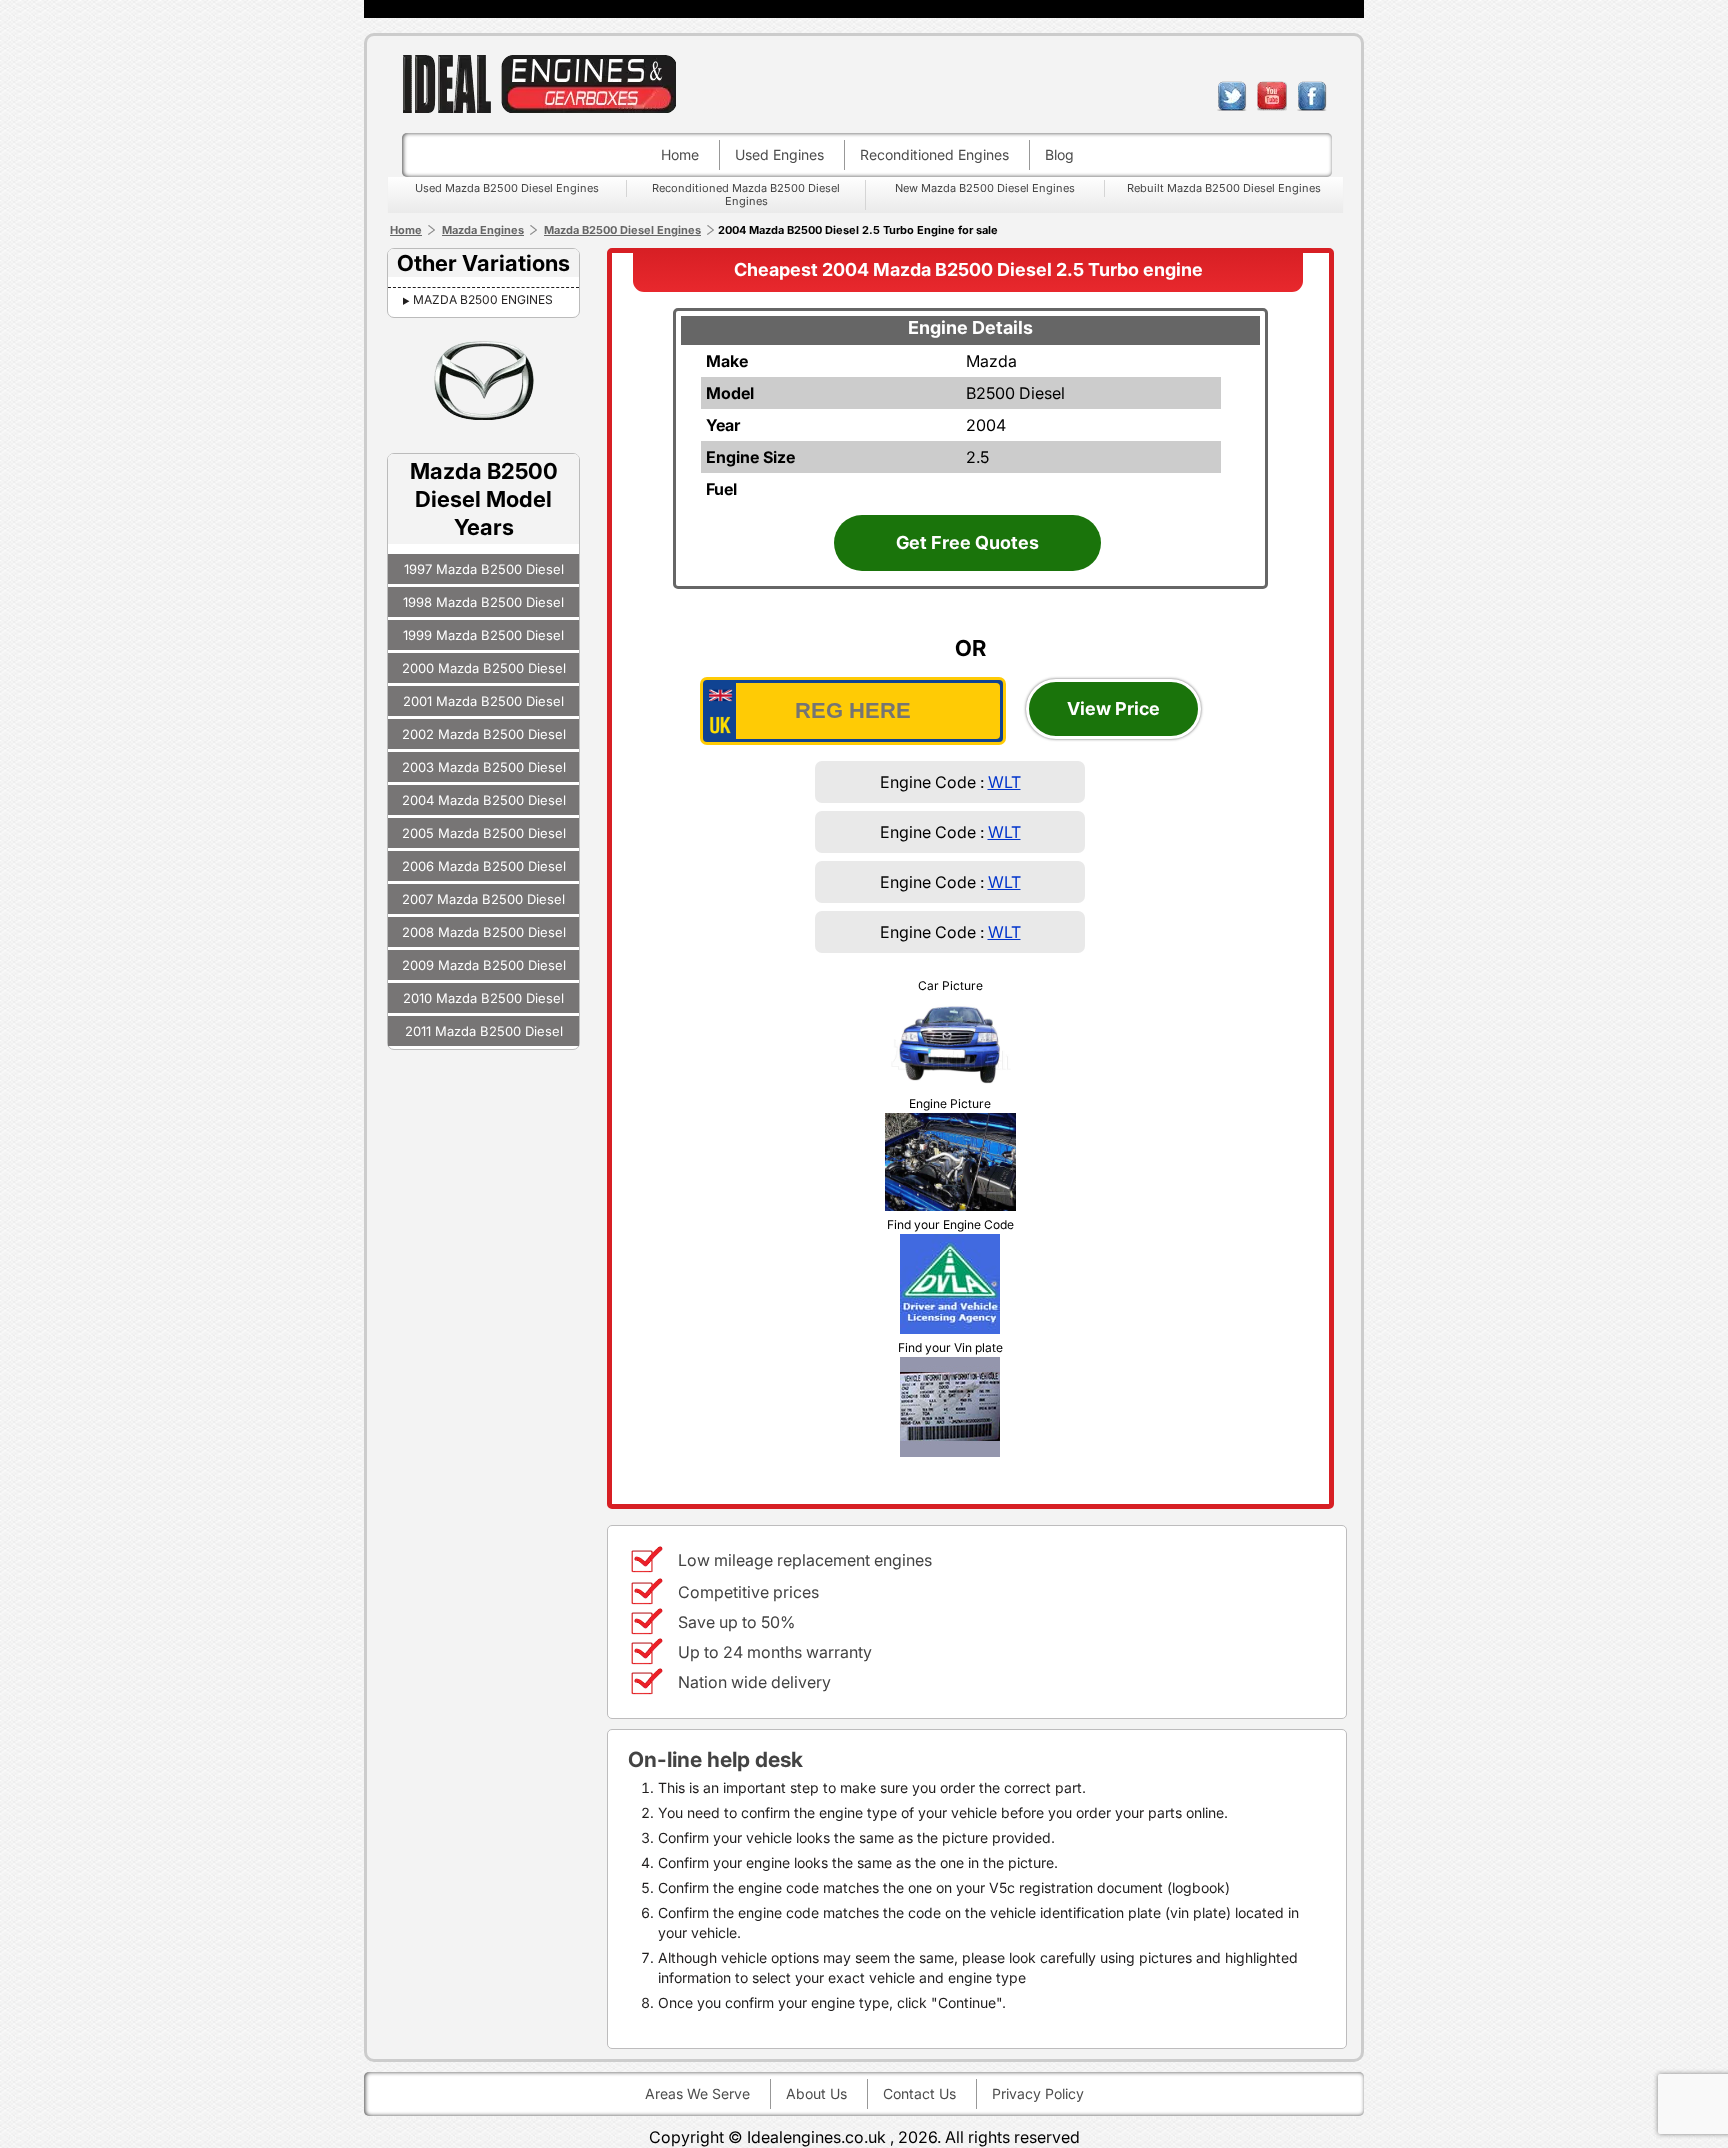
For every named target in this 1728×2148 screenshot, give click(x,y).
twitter (1232, 96)
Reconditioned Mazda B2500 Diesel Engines (746, 194)
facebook (1312, 96)
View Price (1113, 708)
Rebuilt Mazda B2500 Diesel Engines (1224, 188)
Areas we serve (697, 2093)
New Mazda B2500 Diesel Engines (985, 188)
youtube (1272, 96)
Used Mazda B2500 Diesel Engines (507, 188)
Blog (1059, 154)
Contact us (919, 2093)
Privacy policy (1038, 2093)
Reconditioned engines (934, 154)
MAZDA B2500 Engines (483, 299)
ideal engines (539, 83)
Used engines (779, 154)
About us (816, 2093)
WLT (1004, 782)
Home (680, 154)
